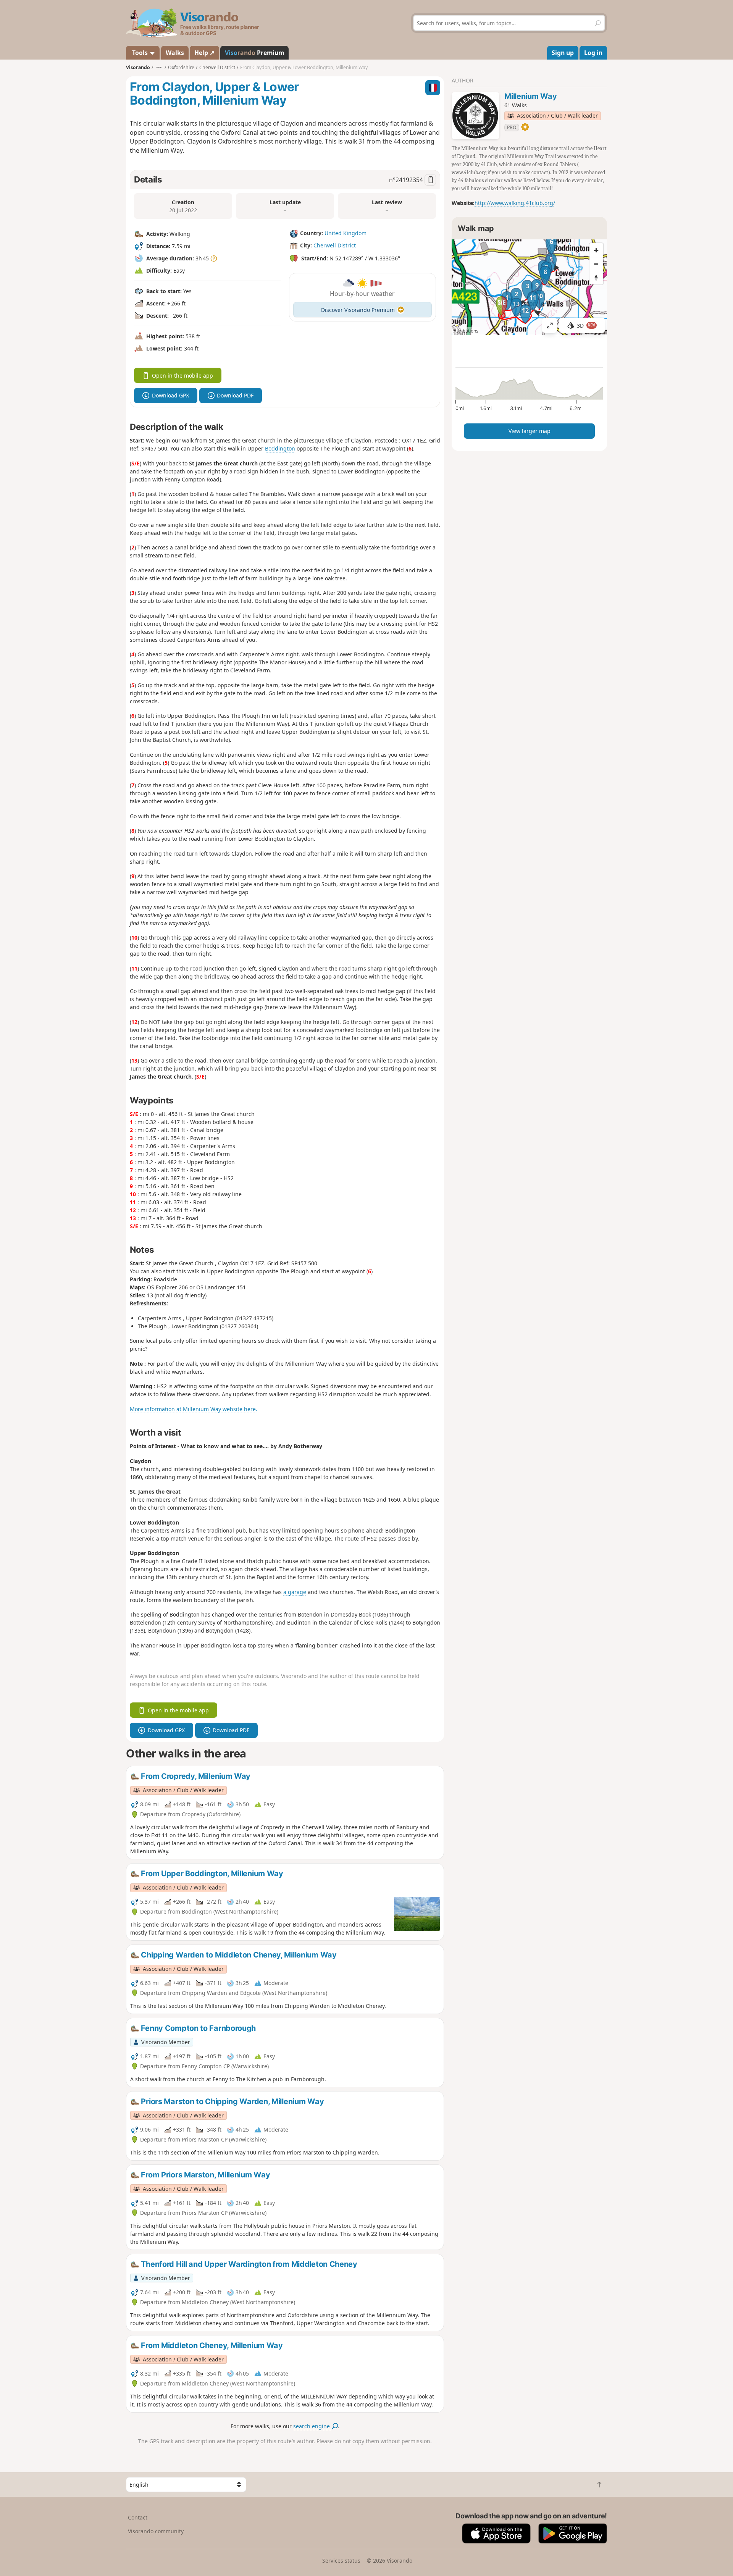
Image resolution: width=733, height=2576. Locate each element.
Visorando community (156, 2531)
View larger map (530, 431)
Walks (175, 53)
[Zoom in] (596, 250)
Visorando (138, 67)
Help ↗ (204, 53)
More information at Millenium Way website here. (194, 1409)
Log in (593, 53)
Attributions (466, 331)
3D (586, 325)
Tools (140, 53)
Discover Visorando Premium (358, 310)
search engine (312, 2426)
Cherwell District (335, 245)
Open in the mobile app (182, 375)
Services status (341, 2561)
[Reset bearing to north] (596, 278)
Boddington (280, 448)
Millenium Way (530, 96)
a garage (295, 1592)
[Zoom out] (596, 264)
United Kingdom (346, 233)
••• (159, 67)
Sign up (563, 53)
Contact (138, 2517)
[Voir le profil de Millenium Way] (475, 116)
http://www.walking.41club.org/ (515, 203)
